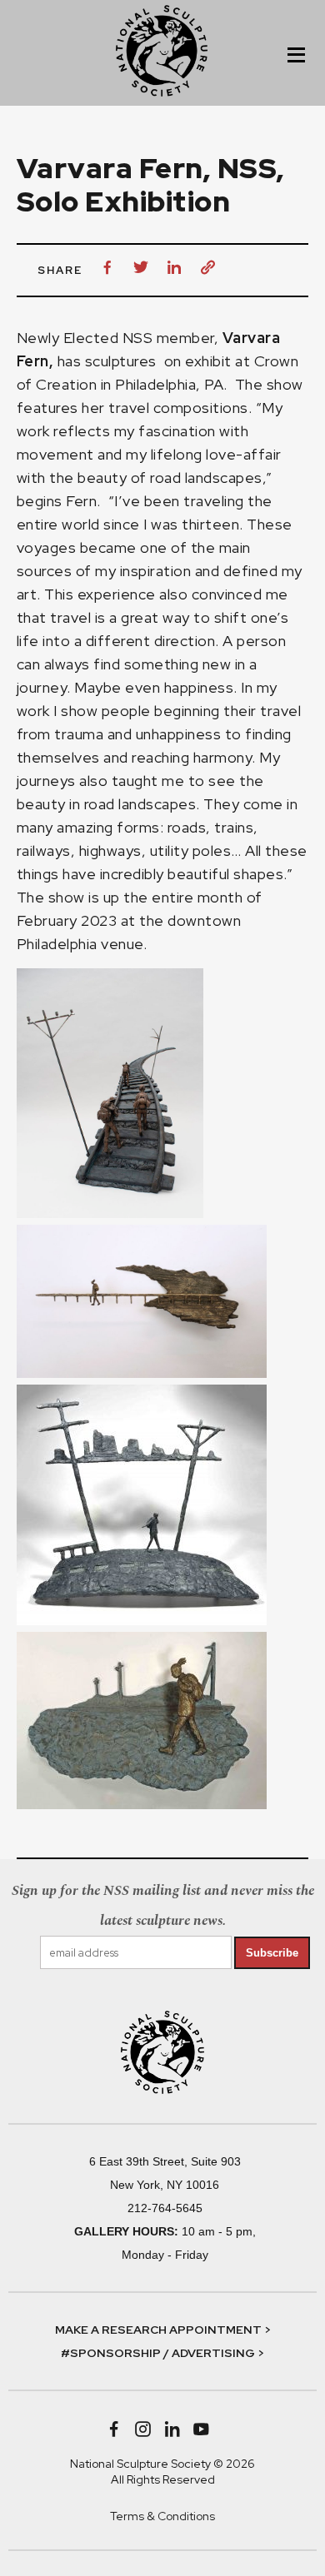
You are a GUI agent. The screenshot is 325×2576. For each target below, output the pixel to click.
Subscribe (272, 1953)
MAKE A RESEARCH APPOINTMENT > (163, 2330)
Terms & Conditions (162, 2516)
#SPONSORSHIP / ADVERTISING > (162, 2353)
